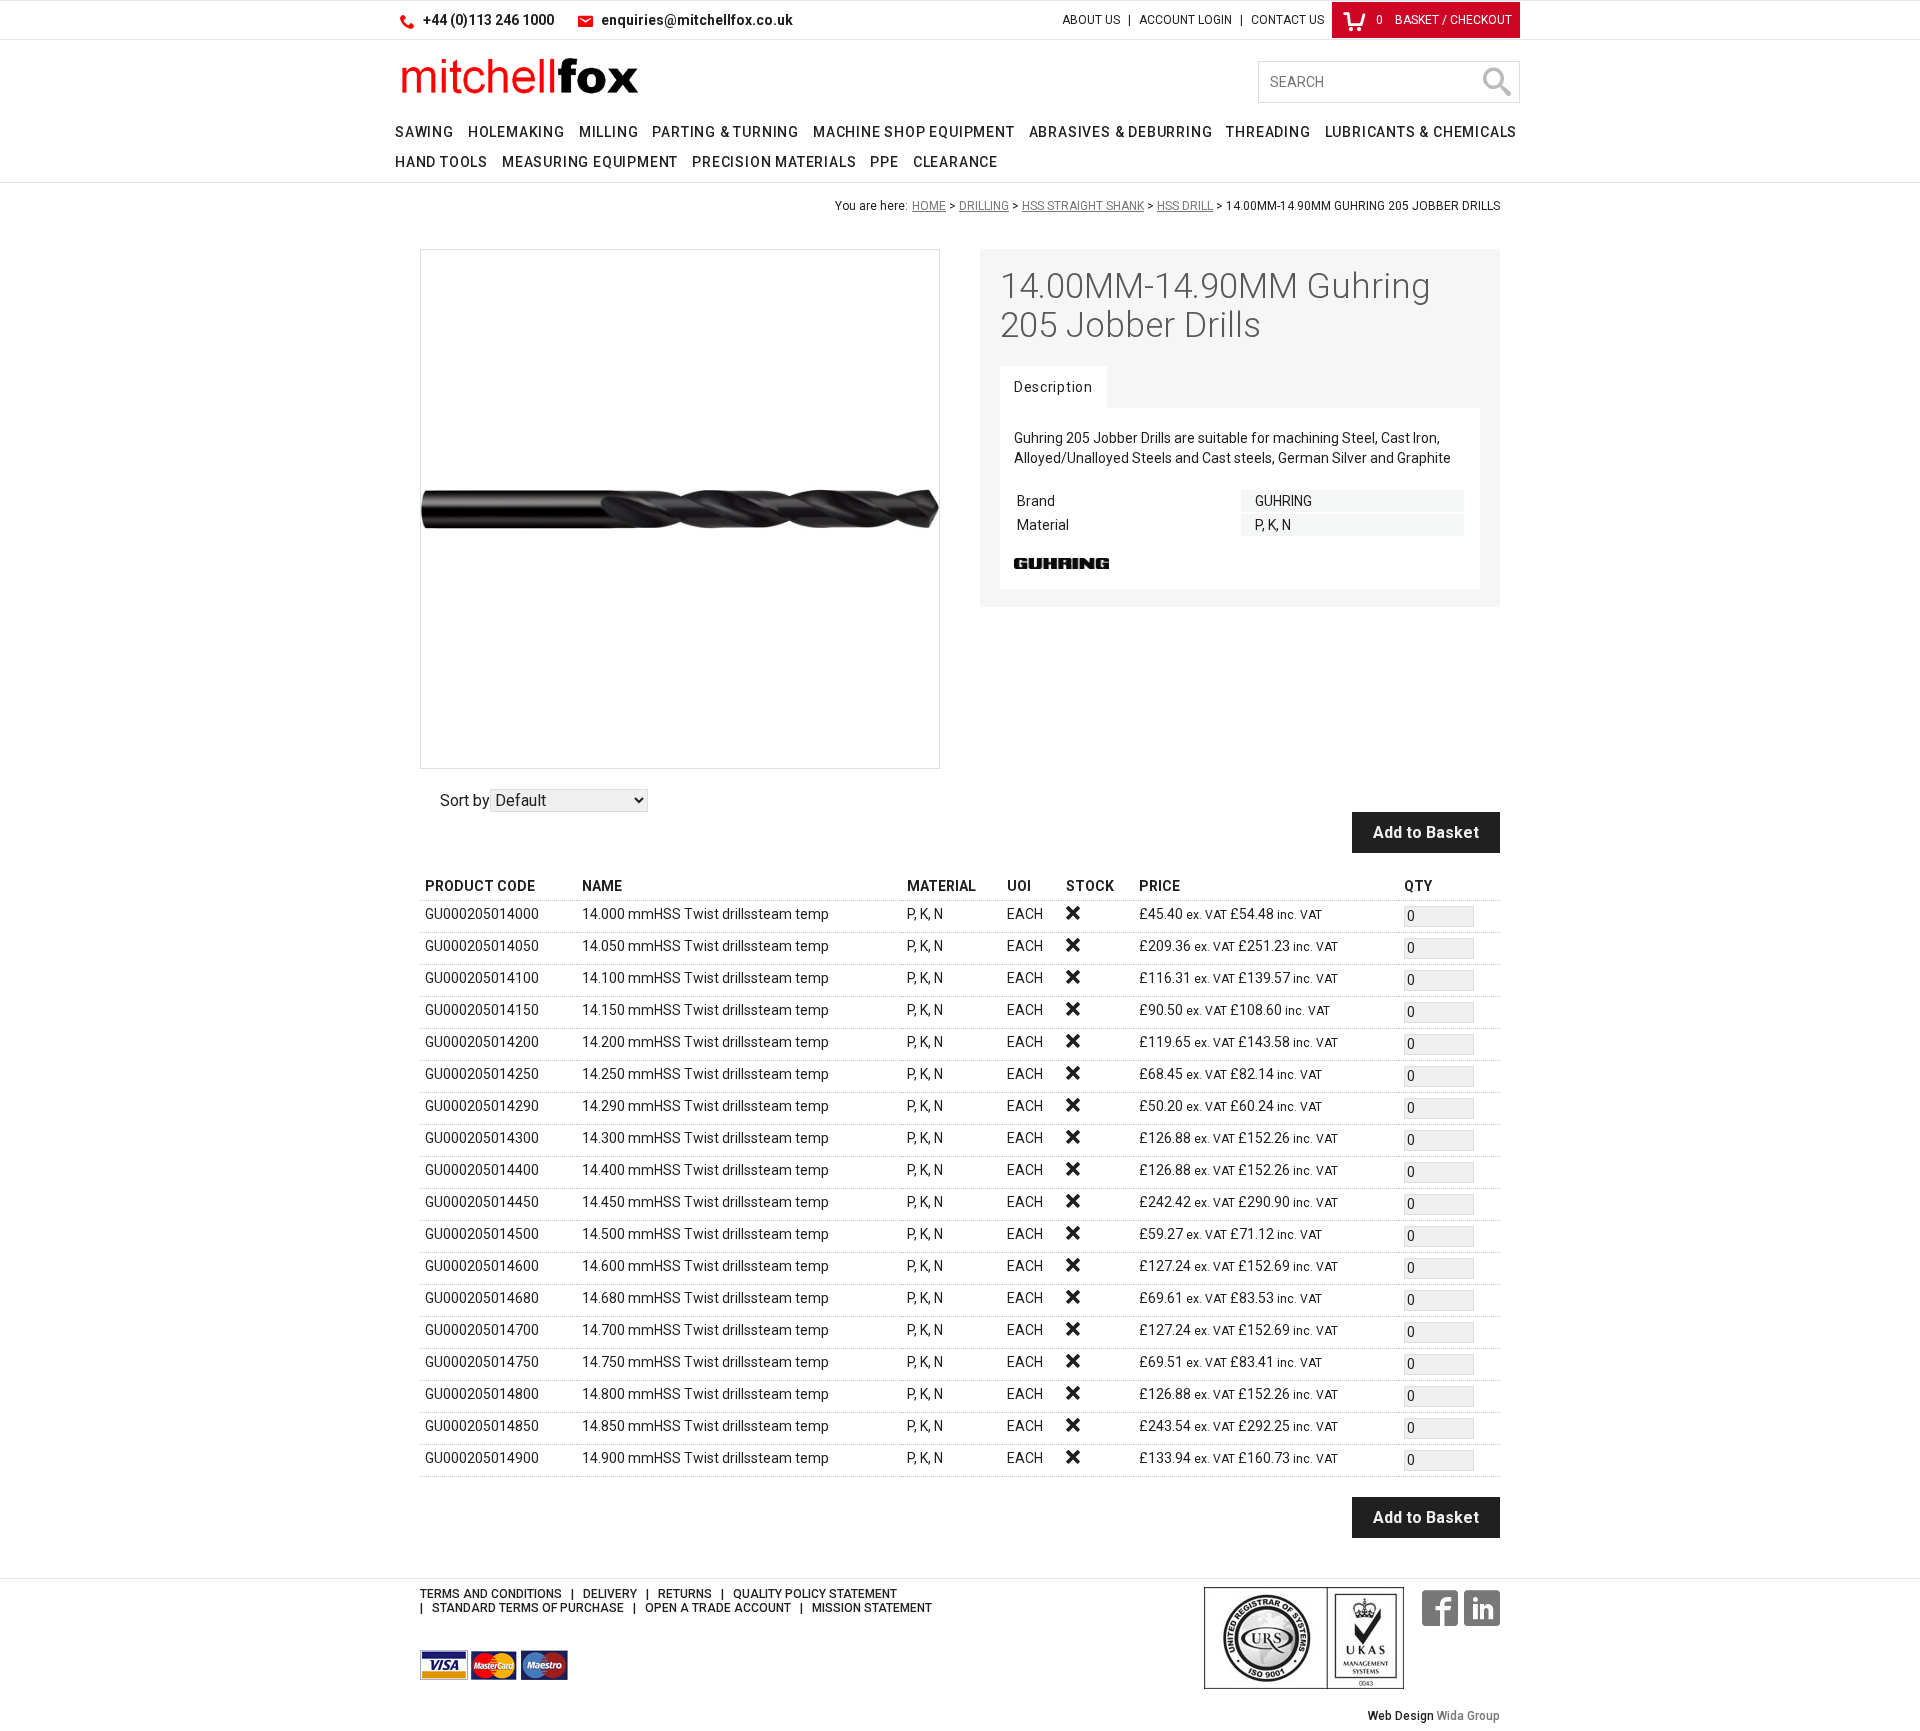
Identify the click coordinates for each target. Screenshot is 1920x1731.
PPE (884, 162)
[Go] (1496, 82)
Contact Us (1287, 20)
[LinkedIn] (1482, 1608)
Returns (685, 1594)
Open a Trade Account (718, 1608)
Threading (1268, 132)
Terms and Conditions (491, 1594)
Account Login (1185, 20)
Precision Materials (774, 162)
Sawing (424, 132)
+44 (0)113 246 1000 (488, 20)
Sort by (465, 800)
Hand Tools (441, 162)
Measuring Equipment (590, 162)
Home (929, 206)
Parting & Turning (725, 132)
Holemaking (516, 132)
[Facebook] (1440, 1608)
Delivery (610, 1594)
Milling (609, 132)
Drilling (984, 206)
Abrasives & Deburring (1121, 132)
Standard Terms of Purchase (528, 1608)
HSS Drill (1185, 206)
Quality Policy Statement (815, 1594)
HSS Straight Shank (1083, 206)
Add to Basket (1426, 832)
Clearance (955, 162)
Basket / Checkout (1444, 20)
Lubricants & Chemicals (1421, 132)
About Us (1091, 20)
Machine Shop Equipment (914, 132)
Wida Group (1468, 1716)
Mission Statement (872, 1608)
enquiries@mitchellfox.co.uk (697, 20)
